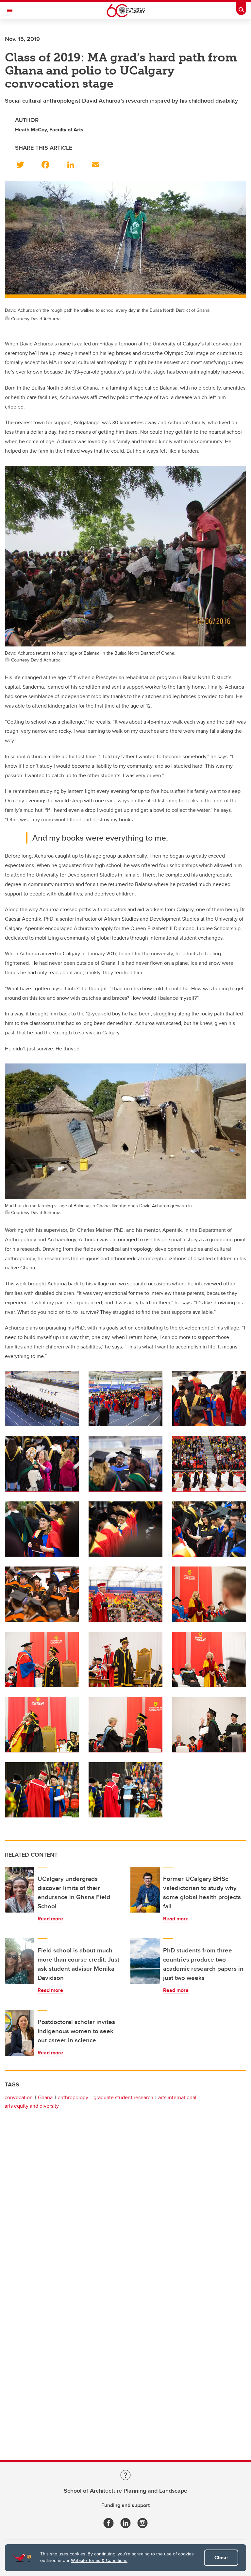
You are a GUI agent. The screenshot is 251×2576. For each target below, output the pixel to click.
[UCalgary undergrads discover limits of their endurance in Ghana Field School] (20, 1890)
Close (221, 2558)
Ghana (45, 2097)
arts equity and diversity (32, 2106)
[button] (24, 163)
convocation (19, 2097)
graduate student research (123, 2097)
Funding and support (125, 2505)
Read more (50, 1919)
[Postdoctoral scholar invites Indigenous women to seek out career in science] (20, 2033)
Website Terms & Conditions (99, 2560)
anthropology (73, 2097)
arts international (177, 2097)
